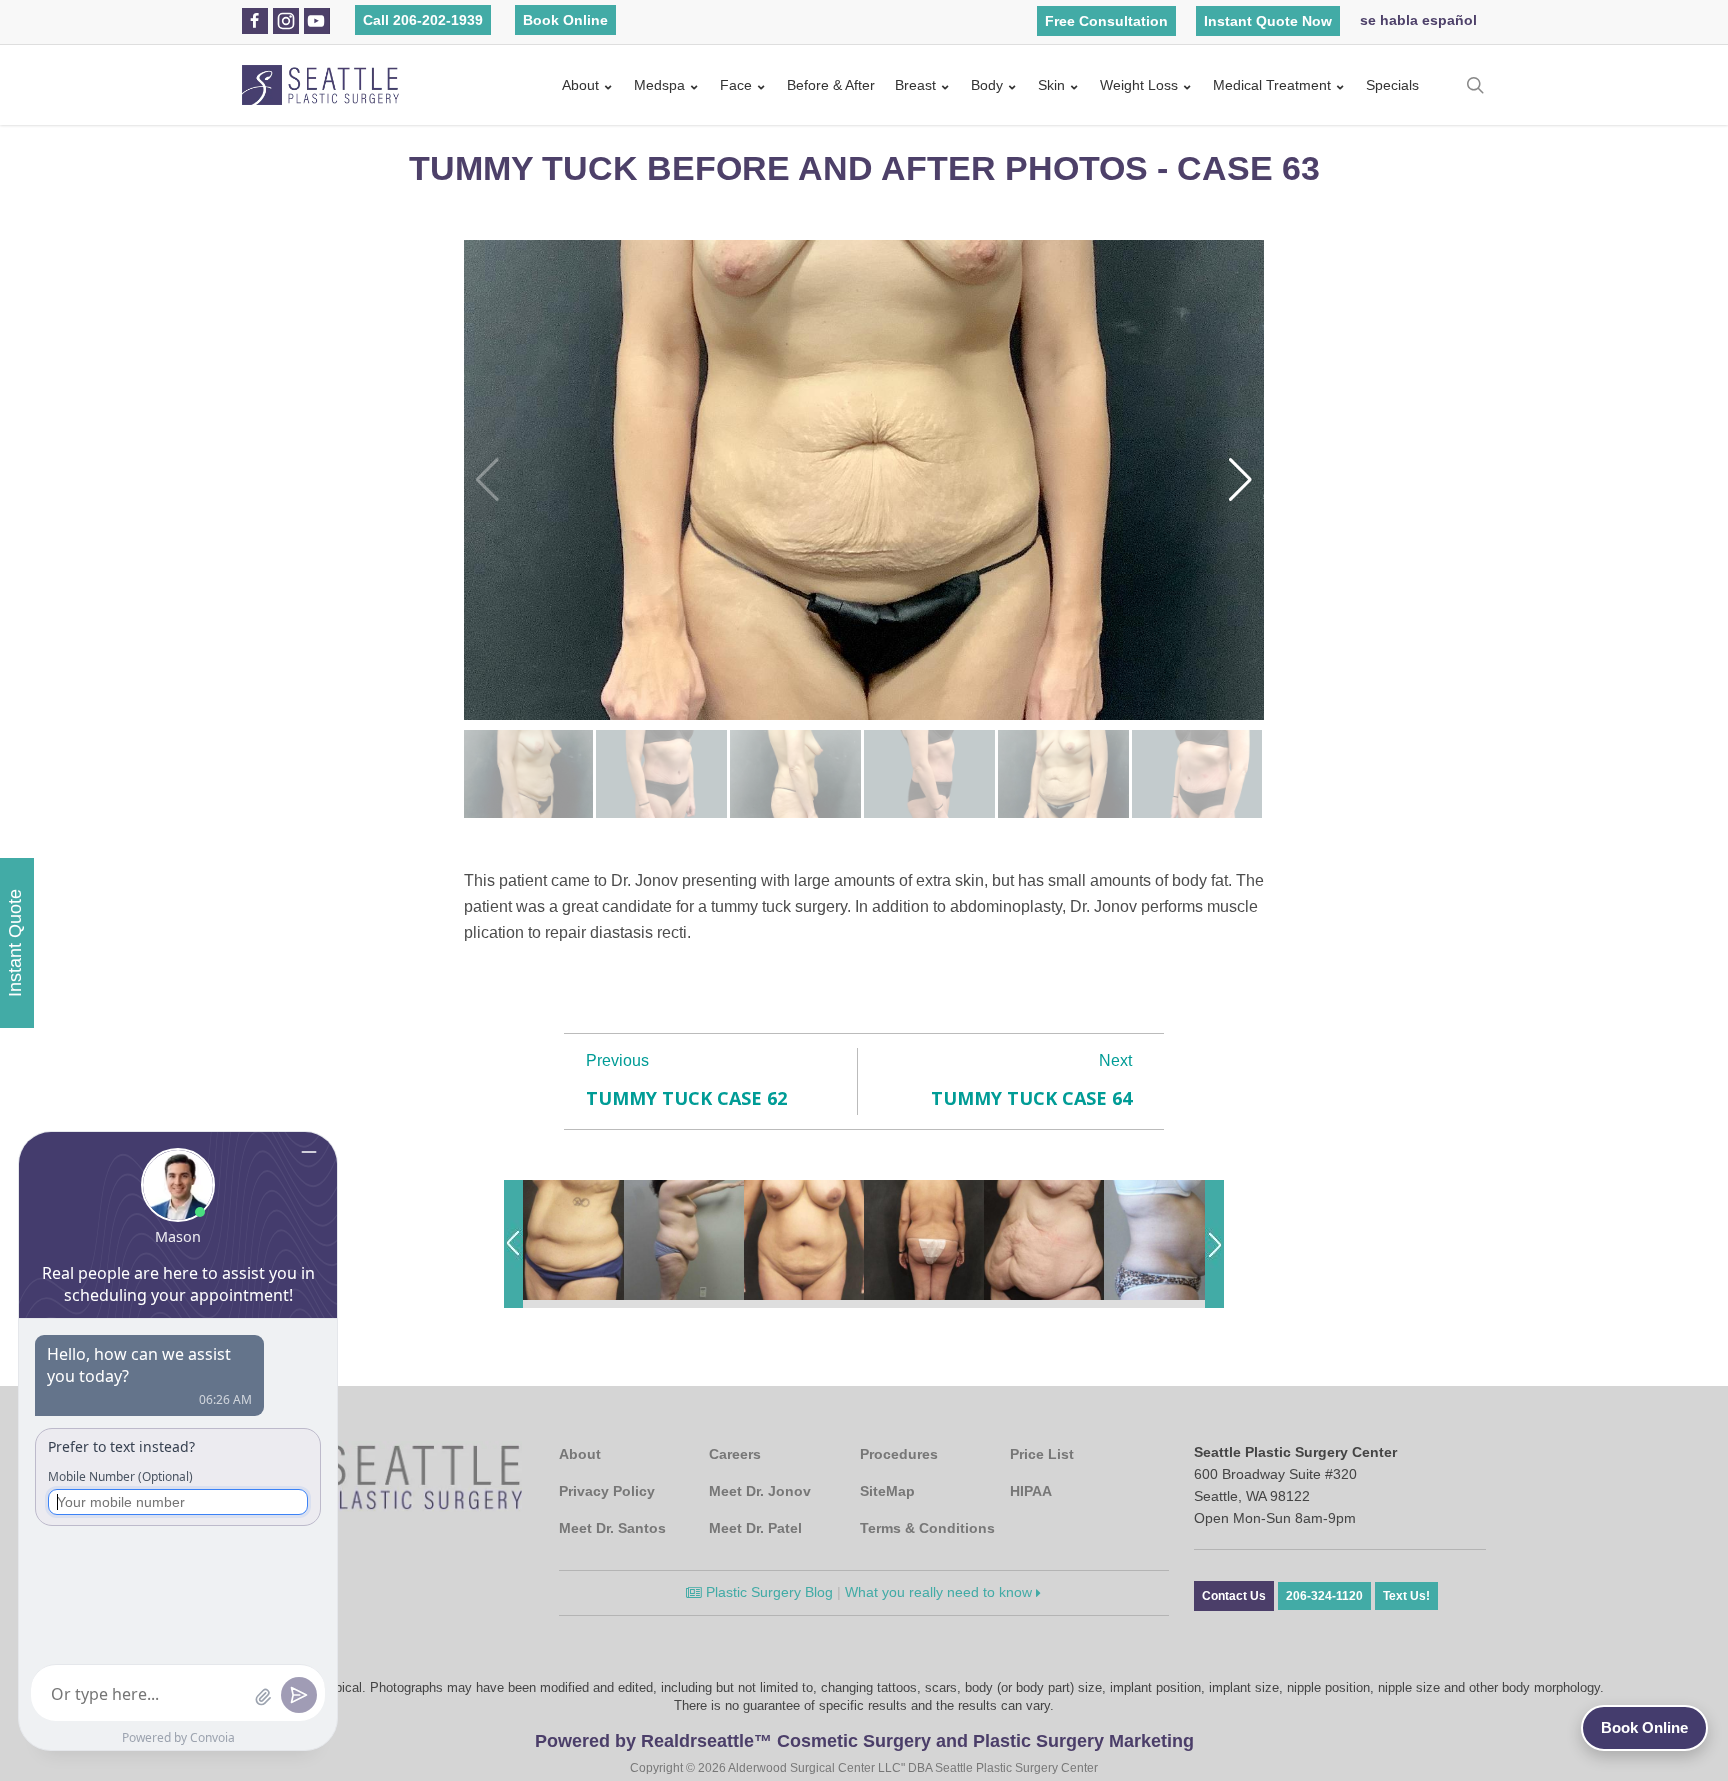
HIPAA (1031, 1491)
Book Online (565, 20)
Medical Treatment (1272, 85)
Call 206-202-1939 (423, 20)
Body (987, 85)
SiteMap (887, 1491)
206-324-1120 (1324, 1596)
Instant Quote (15, 943)
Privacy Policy (607, 1491)
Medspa (659, 85)
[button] (1240, 480)
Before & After (831, 85)
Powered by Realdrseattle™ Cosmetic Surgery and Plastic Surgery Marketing (864, 1741)
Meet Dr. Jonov (760, 1491)
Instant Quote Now (1268, 21)
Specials (1392, 85)
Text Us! (1406, 1596)
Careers (735, 1454)
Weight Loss (1139, 85)
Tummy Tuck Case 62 (686, 1098)
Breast (915, 85)
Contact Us (1234, 1596)
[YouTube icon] (316, 21)
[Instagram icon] (286, 21)
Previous (617, 1060)
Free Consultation (1106, 21)
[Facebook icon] (254, 21)
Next (1115, 1060)
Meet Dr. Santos (612, 1528)
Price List (1042, 1454)
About (580, 85)
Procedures (899, 1454)
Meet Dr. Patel (755, 1528)
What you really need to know (940, 1592)
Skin (1051, 85)
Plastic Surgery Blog (767, 1592)
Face (736, 85)
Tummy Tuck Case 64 (1031, 1098)
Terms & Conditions (927, 1528)
